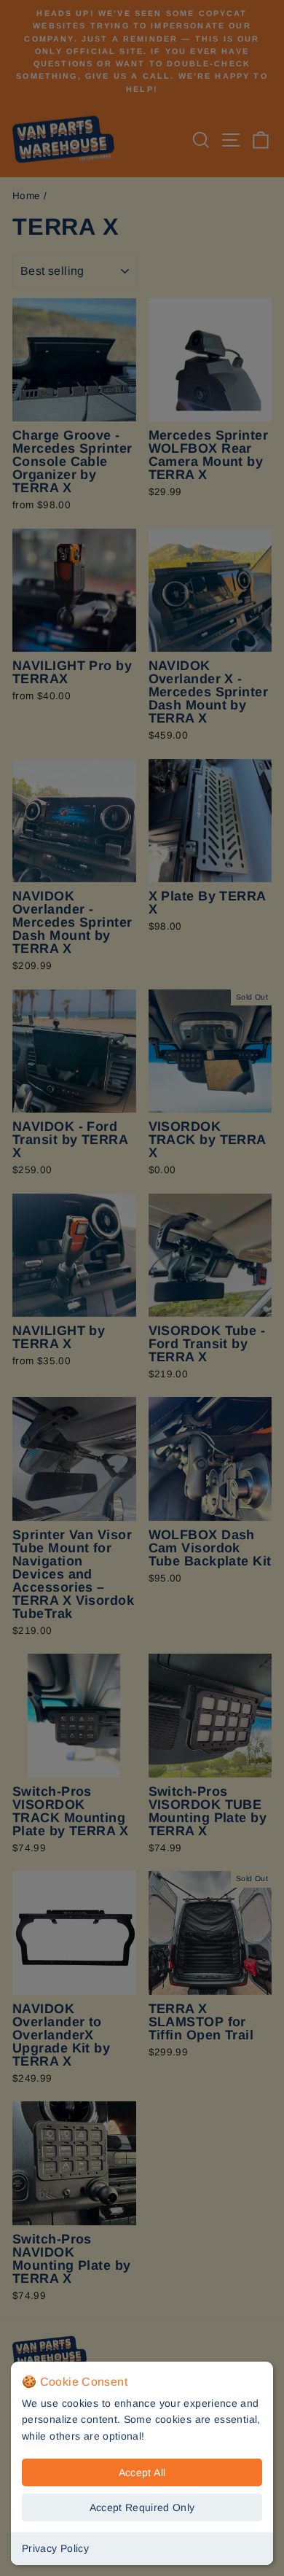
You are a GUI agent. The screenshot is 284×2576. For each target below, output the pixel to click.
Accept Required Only (142, 2507)
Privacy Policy (55, 2548)
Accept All (142, 2472)
